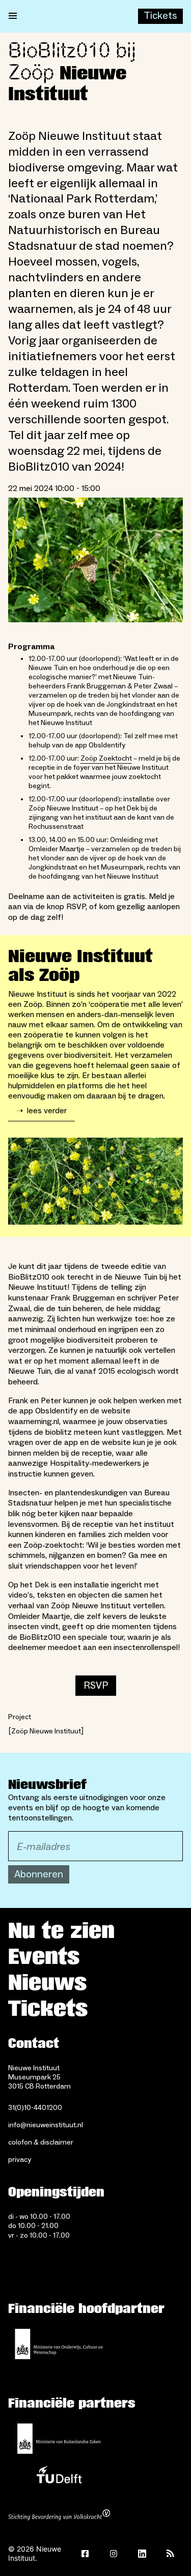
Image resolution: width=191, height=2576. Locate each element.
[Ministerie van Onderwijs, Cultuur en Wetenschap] (59, 2344)
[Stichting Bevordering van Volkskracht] (59, 2516)
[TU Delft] (59, 2477)
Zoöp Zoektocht (106, 759)
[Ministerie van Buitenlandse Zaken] (59, 2439)
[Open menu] (13, 16)
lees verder (42, 1111)
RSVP (96, 1686)
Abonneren (39, 1874)
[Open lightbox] (95, 560)
